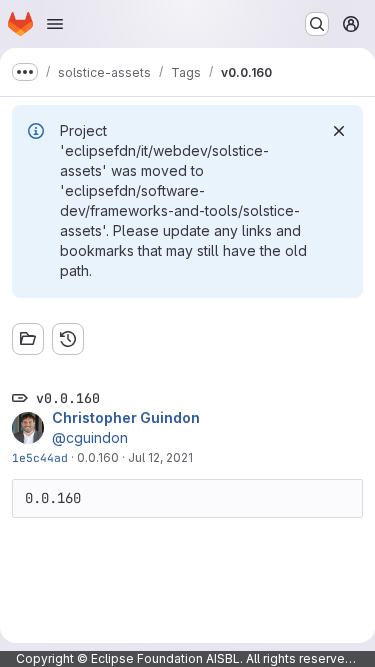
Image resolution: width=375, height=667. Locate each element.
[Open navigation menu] (55, 24)
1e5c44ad (40, 457)
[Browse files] (28, 339)
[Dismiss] (339, 131)
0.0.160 (98, 457)
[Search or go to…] (317, 24)
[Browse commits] (68, 339)
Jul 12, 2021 (160, 457)
